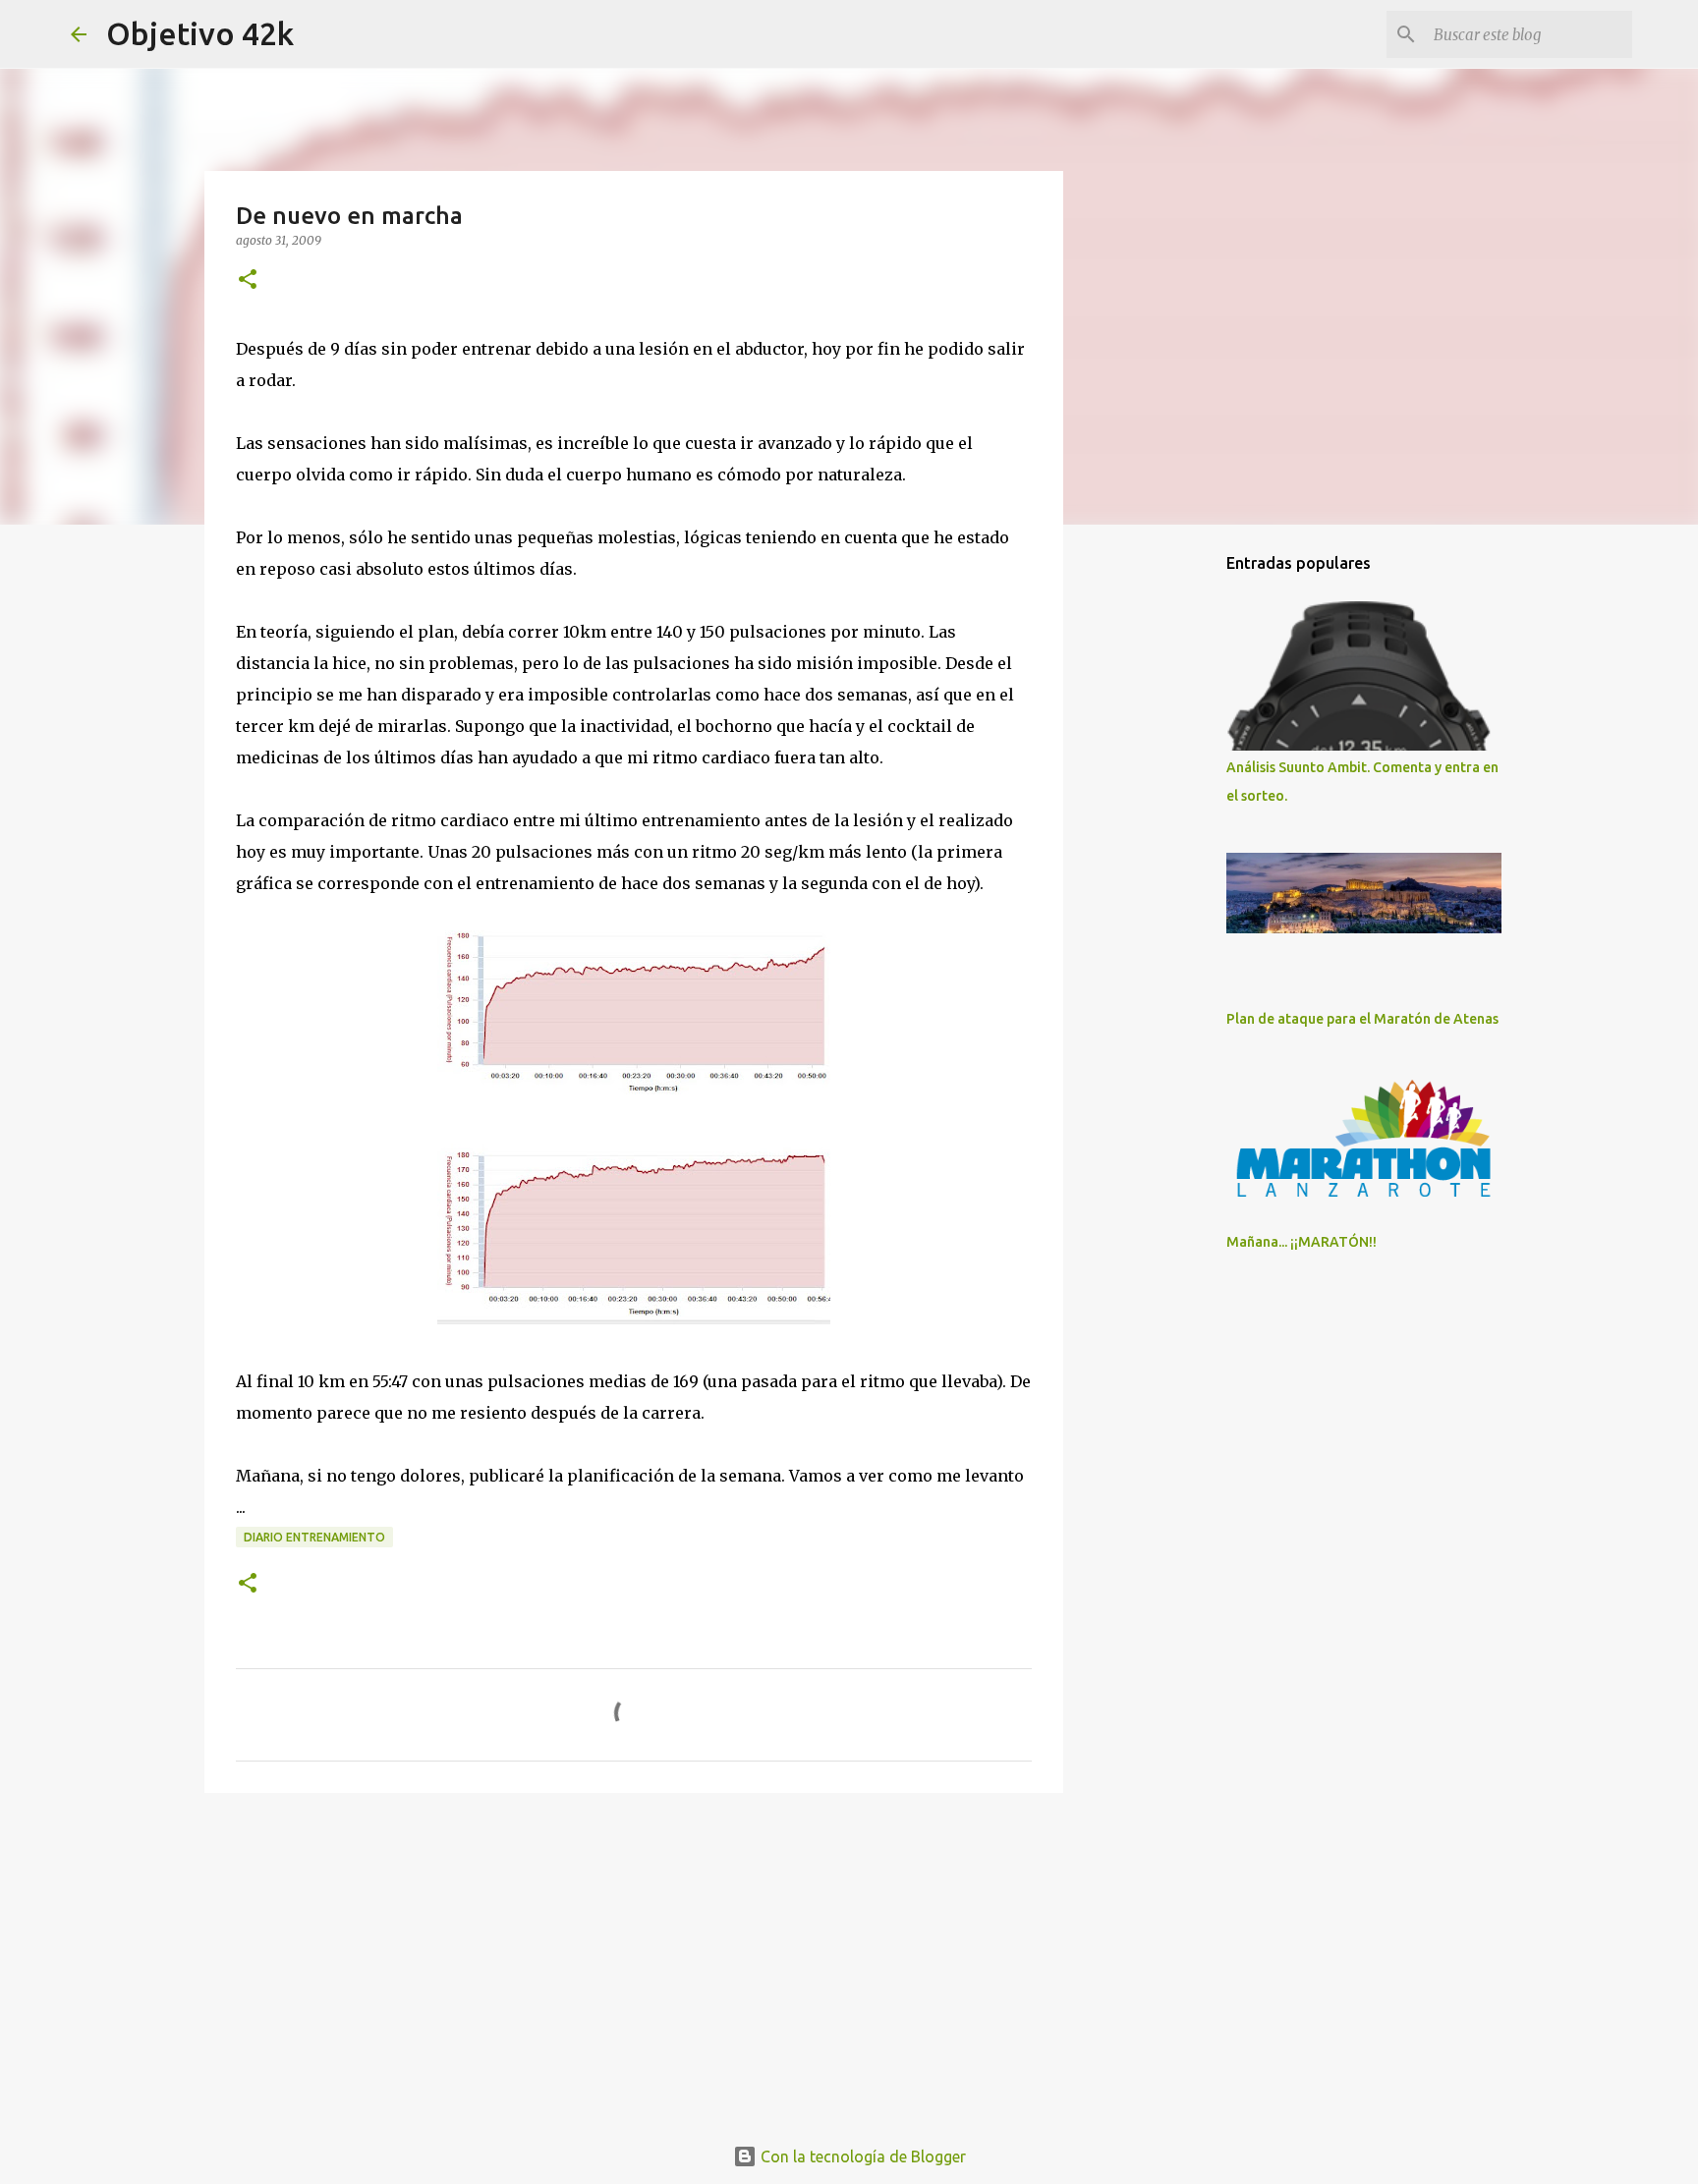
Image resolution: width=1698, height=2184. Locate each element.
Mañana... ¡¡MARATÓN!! (1302, 1242)
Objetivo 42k (200, 33)
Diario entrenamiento (314, 1537)
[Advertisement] (634, 1960)
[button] (248, 280)
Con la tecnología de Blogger (861, 2156)
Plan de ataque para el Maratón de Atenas (1362, 1019)
